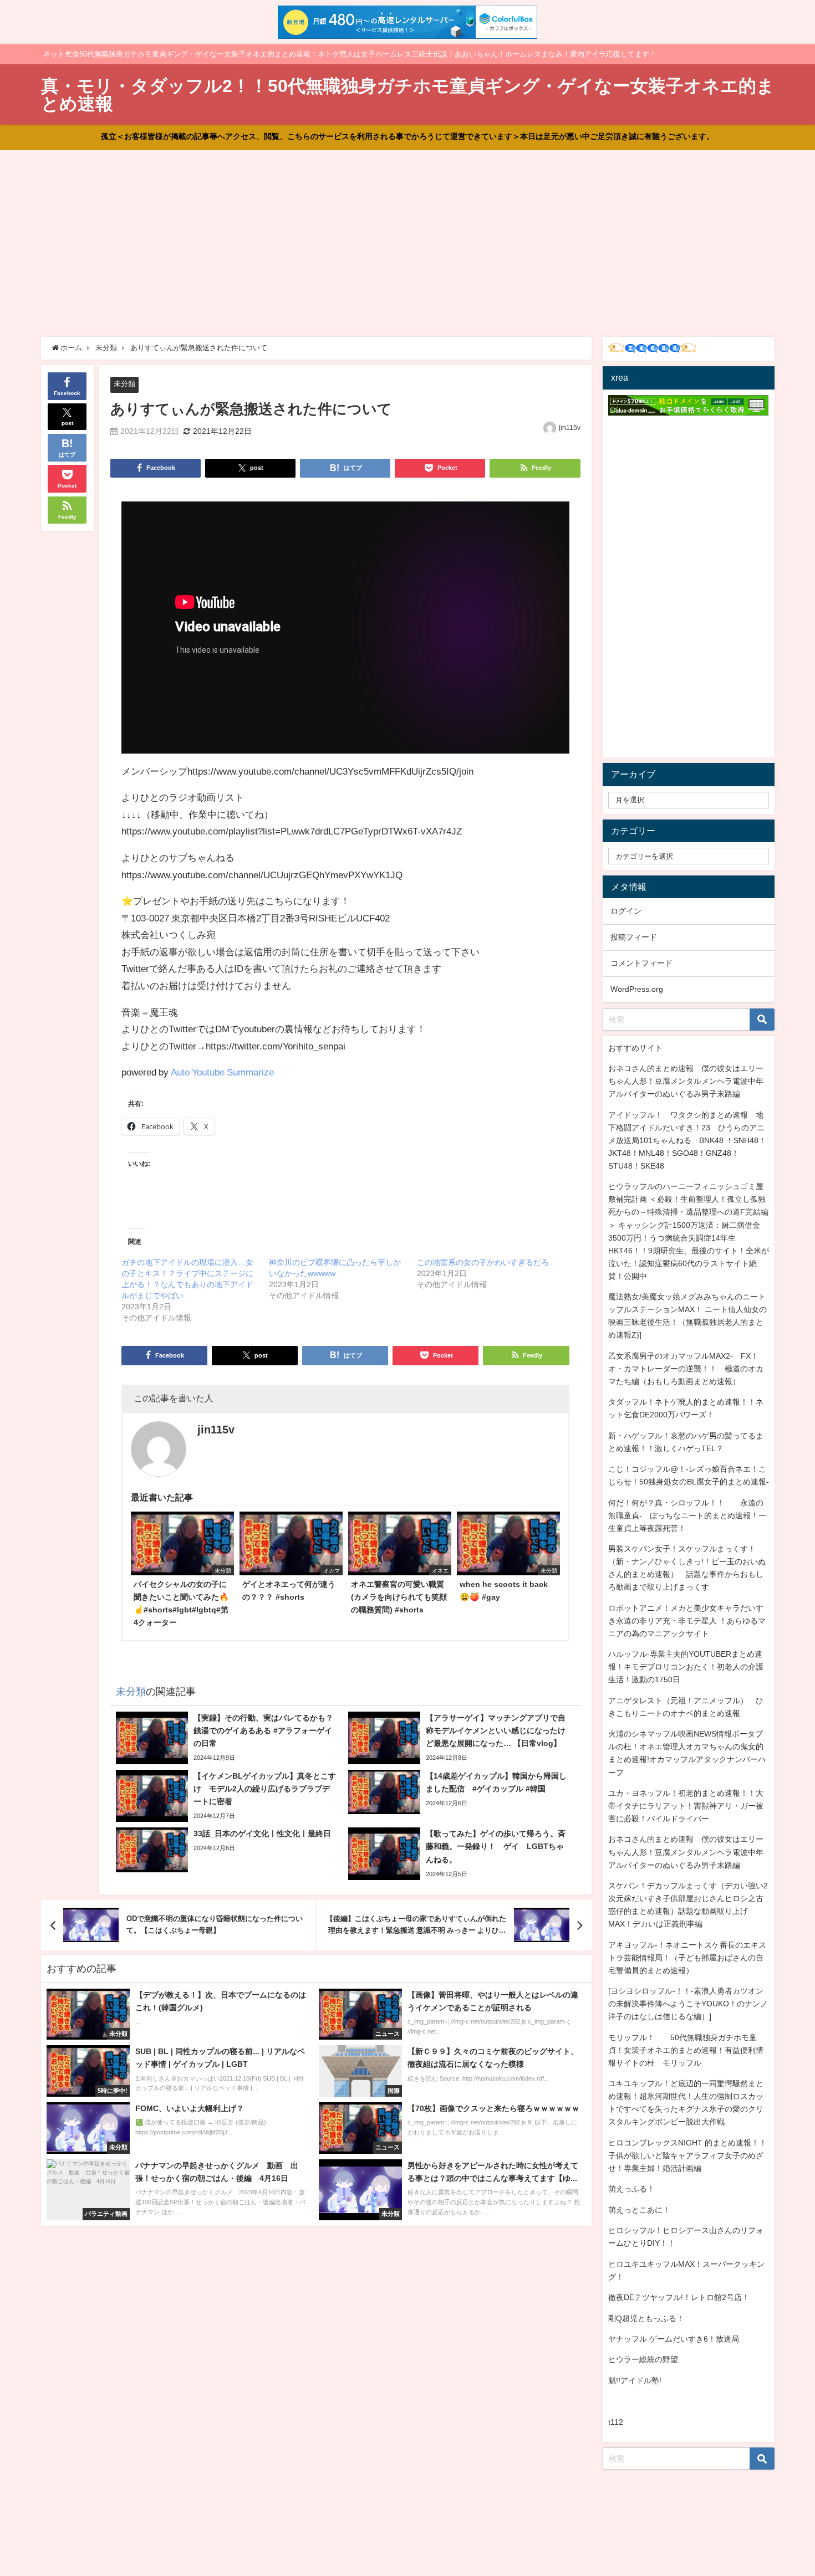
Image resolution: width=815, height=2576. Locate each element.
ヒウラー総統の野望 (643, 2359)
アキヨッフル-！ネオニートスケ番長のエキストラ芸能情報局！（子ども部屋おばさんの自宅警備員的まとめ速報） (687, 1958)
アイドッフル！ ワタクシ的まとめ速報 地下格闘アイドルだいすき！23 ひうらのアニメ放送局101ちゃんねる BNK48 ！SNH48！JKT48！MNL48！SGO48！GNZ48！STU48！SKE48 (687, 1140)
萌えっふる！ (631, 2189)
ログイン (626, 911)
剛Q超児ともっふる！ (646, 2318)
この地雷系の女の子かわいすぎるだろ (483, 1262)
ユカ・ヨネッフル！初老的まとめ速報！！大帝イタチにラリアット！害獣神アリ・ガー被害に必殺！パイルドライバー (686, 1806)
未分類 (124, 384)
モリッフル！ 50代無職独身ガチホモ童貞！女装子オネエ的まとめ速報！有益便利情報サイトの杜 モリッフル (686, 2050)
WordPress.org (637, 989)
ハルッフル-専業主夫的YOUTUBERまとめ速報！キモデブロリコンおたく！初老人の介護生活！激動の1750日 (686, 1667)
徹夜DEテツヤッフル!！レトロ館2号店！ (679, 2297)
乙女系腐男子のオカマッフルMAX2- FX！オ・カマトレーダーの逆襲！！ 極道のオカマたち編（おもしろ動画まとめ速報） (686, 1369)
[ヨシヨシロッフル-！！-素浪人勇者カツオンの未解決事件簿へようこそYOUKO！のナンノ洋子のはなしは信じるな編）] (688, 2004)
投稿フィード (634, 937)
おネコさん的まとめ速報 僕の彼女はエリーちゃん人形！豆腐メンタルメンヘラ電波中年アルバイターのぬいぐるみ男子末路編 (686, 1081)
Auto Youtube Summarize (222, 1072)
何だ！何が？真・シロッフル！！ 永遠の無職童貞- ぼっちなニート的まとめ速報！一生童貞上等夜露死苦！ (687, 1515)
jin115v (570, 428)
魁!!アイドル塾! (635, 2380)
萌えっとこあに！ (639, 2210)
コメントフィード (641, 963)
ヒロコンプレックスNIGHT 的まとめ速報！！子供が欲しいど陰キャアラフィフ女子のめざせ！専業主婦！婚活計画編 (687, 2155)
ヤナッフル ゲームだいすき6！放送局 (674, 2339)
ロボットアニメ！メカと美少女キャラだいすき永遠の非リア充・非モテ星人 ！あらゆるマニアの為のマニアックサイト (687, 1621)
